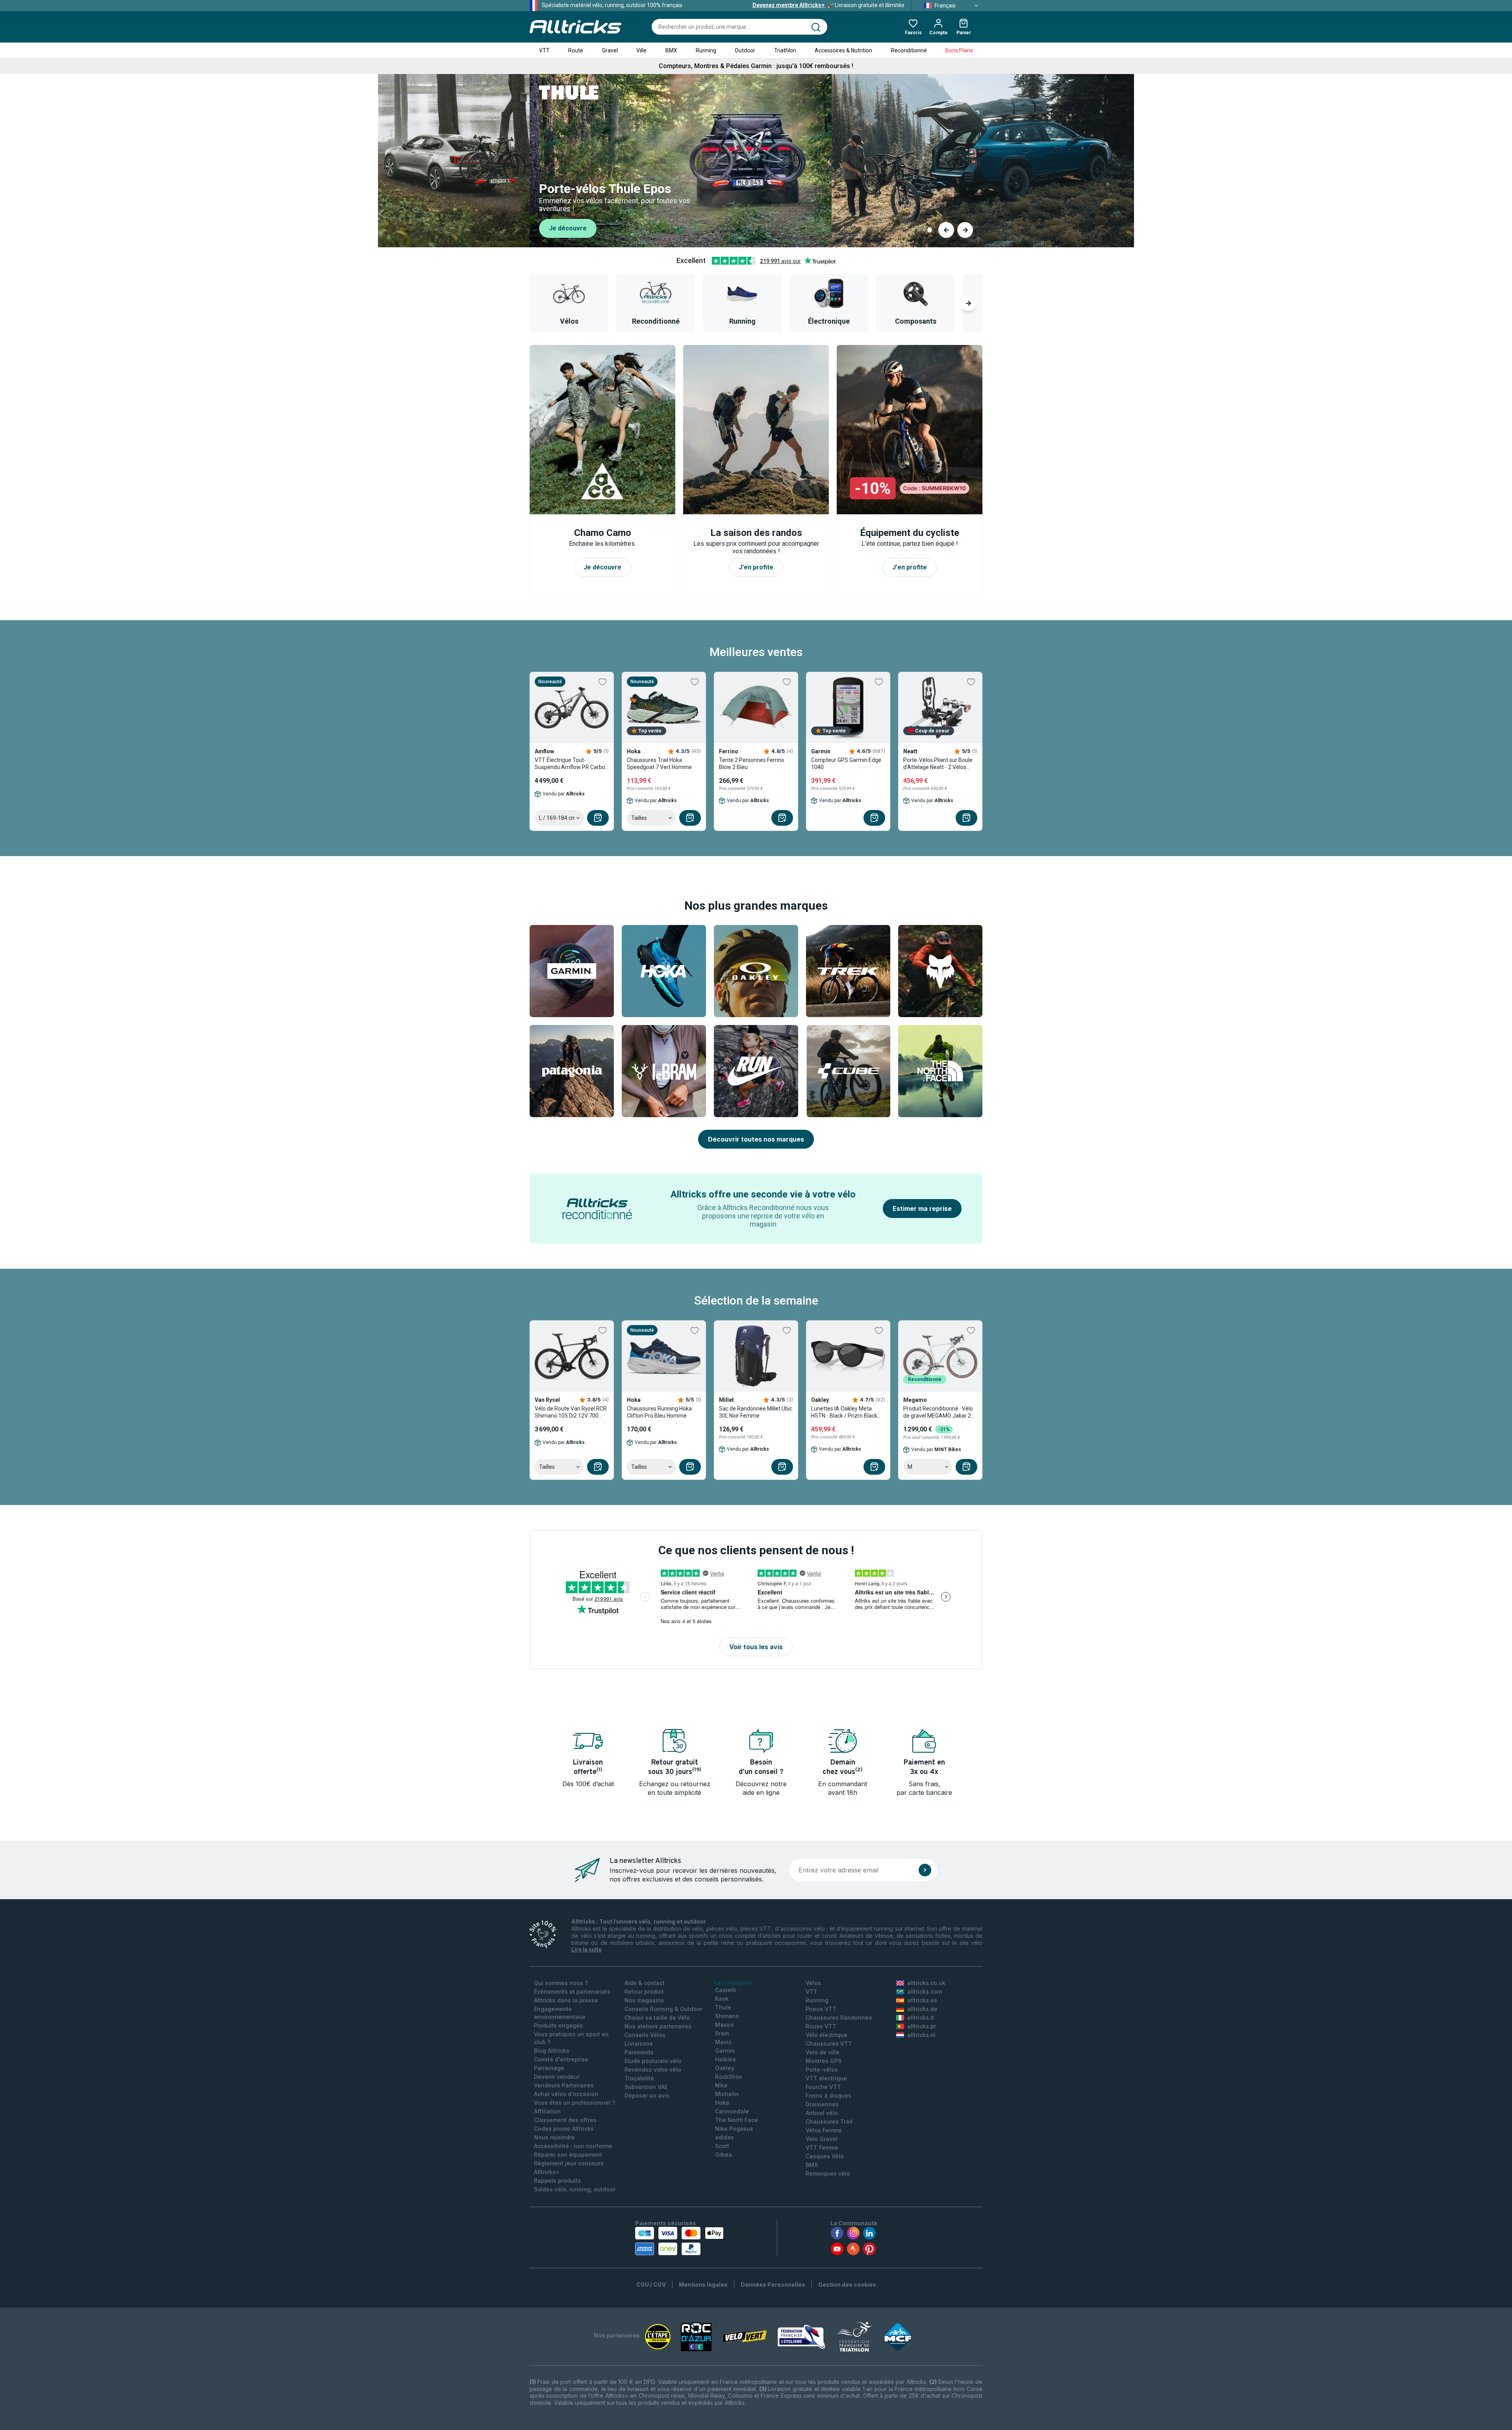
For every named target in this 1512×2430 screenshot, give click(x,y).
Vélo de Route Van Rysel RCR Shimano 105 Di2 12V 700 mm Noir (571, 1412)
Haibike (725, 2059)
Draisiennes (822, 2104)
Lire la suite (586, 1950)
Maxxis (724, 2025)
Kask (722, 1999)
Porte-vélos (822, 2069)
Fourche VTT (823, 2087)
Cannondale (732, 2111)
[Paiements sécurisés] (679, 2241)
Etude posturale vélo (653, 2061)
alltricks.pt (922, 2026)
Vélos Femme (824, 2130)
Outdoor (745, 50)
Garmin (725, 2051)
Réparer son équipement (568, 2155)
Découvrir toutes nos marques (756, 1139)
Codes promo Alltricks (564, 2129)
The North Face (737, 2120)
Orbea (724, 2155)
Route (576, 50)
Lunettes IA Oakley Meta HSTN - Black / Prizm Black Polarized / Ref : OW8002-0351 (844, 1412)
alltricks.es (922, 2000)
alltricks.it (921, 2018)
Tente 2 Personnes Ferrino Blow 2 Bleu (752, 764)
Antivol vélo (822, 2113)
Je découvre (602, 567)
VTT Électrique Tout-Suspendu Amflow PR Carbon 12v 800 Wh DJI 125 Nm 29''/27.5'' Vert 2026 (572, 764)
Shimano (727, 2016)
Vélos (813, 1983)
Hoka (722, 2103)
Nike (721, 2085)
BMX (671, 50)
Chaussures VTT (829, 2044)
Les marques (733, 1982)
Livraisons (639, 2044)
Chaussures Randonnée (839, 2018)
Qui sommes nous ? (561, 1983)
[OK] (925, 1870)
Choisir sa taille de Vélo (657, 2018)
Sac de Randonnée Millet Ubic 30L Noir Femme (756, 1412)
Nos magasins (644, 2000)
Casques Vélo (825, 2156)
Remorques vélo (828, 2173)
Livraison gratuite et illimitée (828, 5)
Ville (641, 50)
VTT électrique (826, 2078)
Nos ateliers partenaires (658, 2026)
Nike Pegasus (734, 2129)
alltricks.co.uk (926, 1983)
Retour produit (644, 1992)
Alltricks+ (547, 2172)
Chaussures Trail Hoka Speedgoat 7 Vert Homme (659, 764)
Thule (723, 2007)
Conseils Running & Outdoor (663, 2009)
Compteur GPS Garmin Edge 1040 (846, 764)
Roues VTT (821, 2026)
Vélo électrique (826, 2035)
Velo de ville (823, 2052)
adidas (724, 2137)
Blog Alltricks (552, 2051)
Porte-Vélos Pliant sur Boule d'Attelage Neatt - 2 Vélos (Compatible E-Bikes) (938, 764)
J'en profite (568, 230)
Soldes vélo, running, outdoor (575, 2189)
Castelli (725, 1990)
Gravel (610, 50)
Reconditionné (909, 50)
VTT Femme (822, 2147)
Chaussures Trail (829, 2121)
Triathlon (785, 50)
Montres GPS (824, 2061)
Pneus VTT (821, 2009)
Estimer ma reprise (922, 1209)
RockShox (728, 2077)
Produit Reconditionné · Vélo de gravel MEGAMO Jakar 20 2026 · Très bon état (939, 1412)
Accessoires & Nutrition (843, 50)
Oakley (725, 2068)
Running (706, 50)
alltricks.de (922, 2009)
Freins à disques (828, 2095)
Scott (722, 2146)
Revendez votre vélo (653, 2069)
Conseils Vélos (645, 2035)
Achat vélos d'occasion (566, 2094)
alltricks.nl (921, 2035)
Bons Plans (959, 50)
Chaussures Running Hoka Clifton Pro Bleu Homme (659, 1412)
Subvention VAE (646, 2087)
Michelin (727, 2094)
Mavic (723, 2042)
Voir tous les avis (756, 1647)
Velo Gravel (822, 2139)
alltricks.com (925, 1992)
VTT (544, 50)
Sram (722, 2033)
